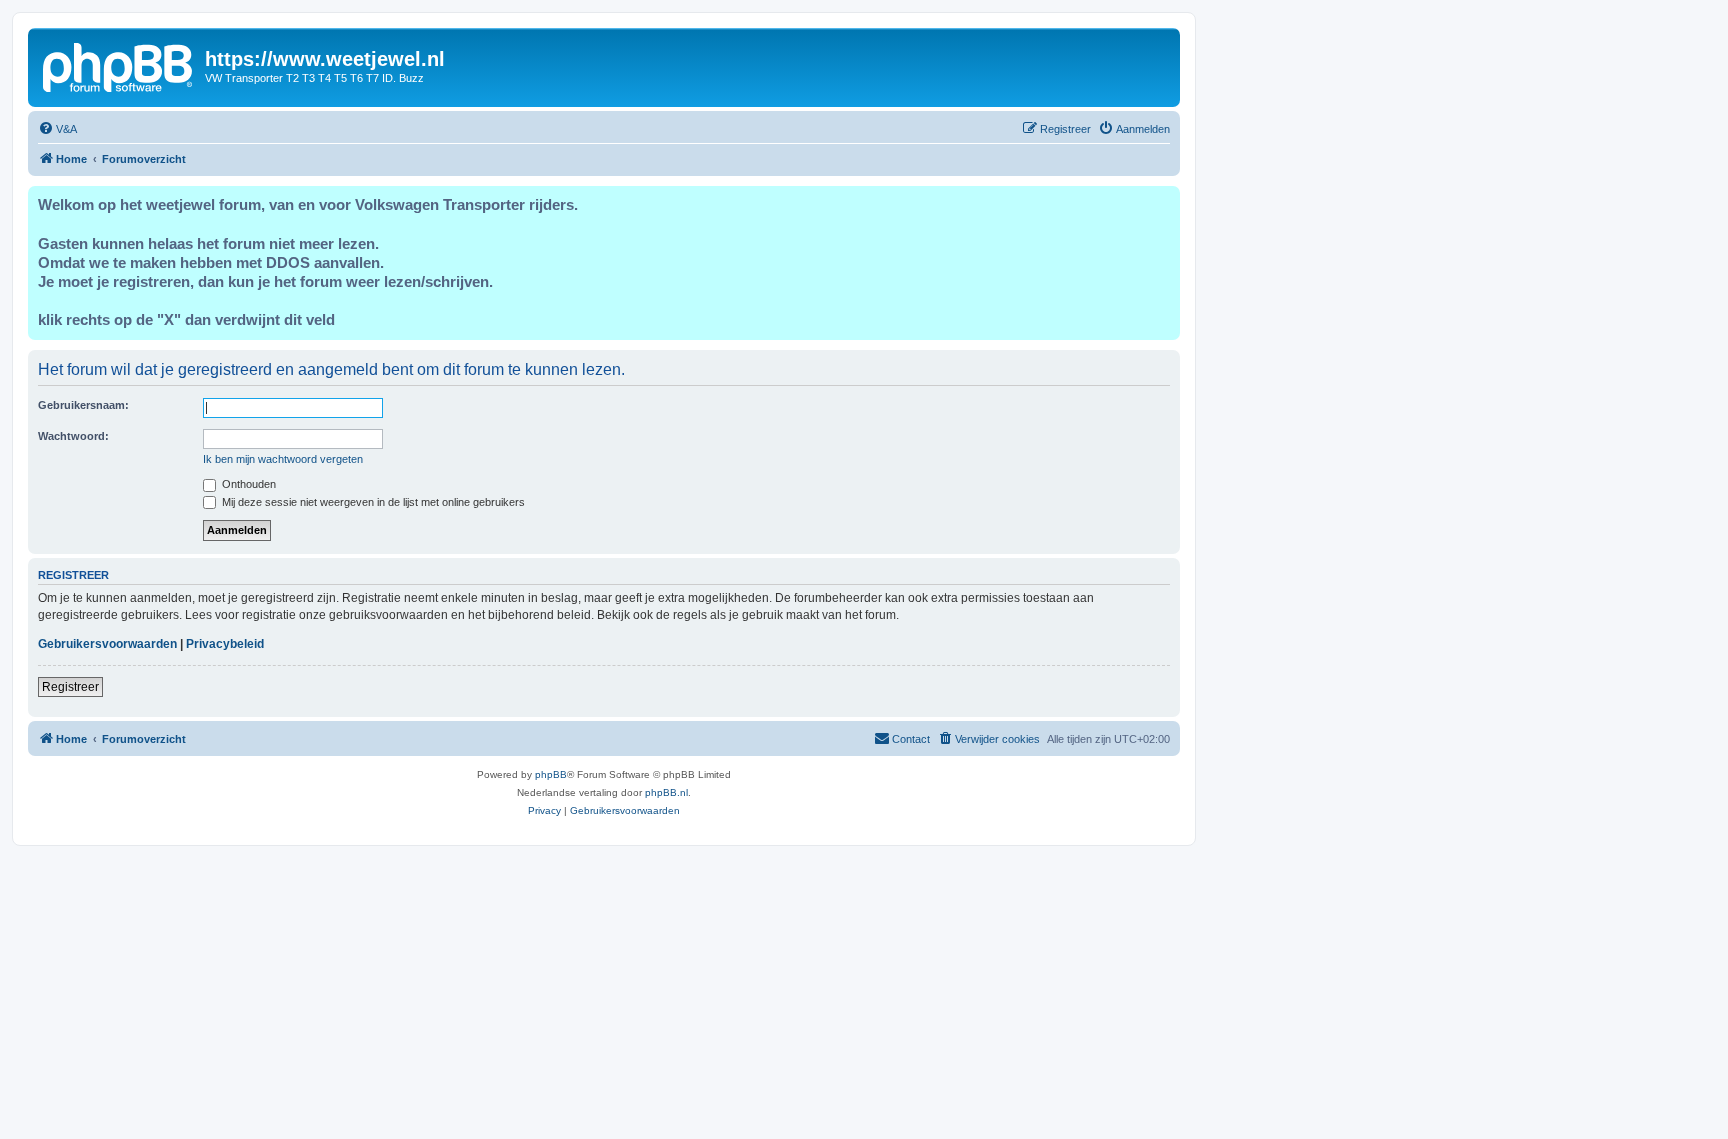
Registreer (70, 687)
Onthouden (247, 484)
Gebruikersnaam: (83, 405)
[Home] (119, 65)
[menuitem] (57, 129)
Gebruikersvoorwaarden (107, 644)
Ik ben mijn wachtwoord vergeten (283, 459)
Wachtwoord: (73, 436)
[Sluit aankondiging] (1164, 202)
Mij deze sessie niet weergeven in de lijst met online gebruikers (372, 502)
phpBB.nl (666, 792)
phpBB (551, 774)
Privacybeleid (225, 644)
